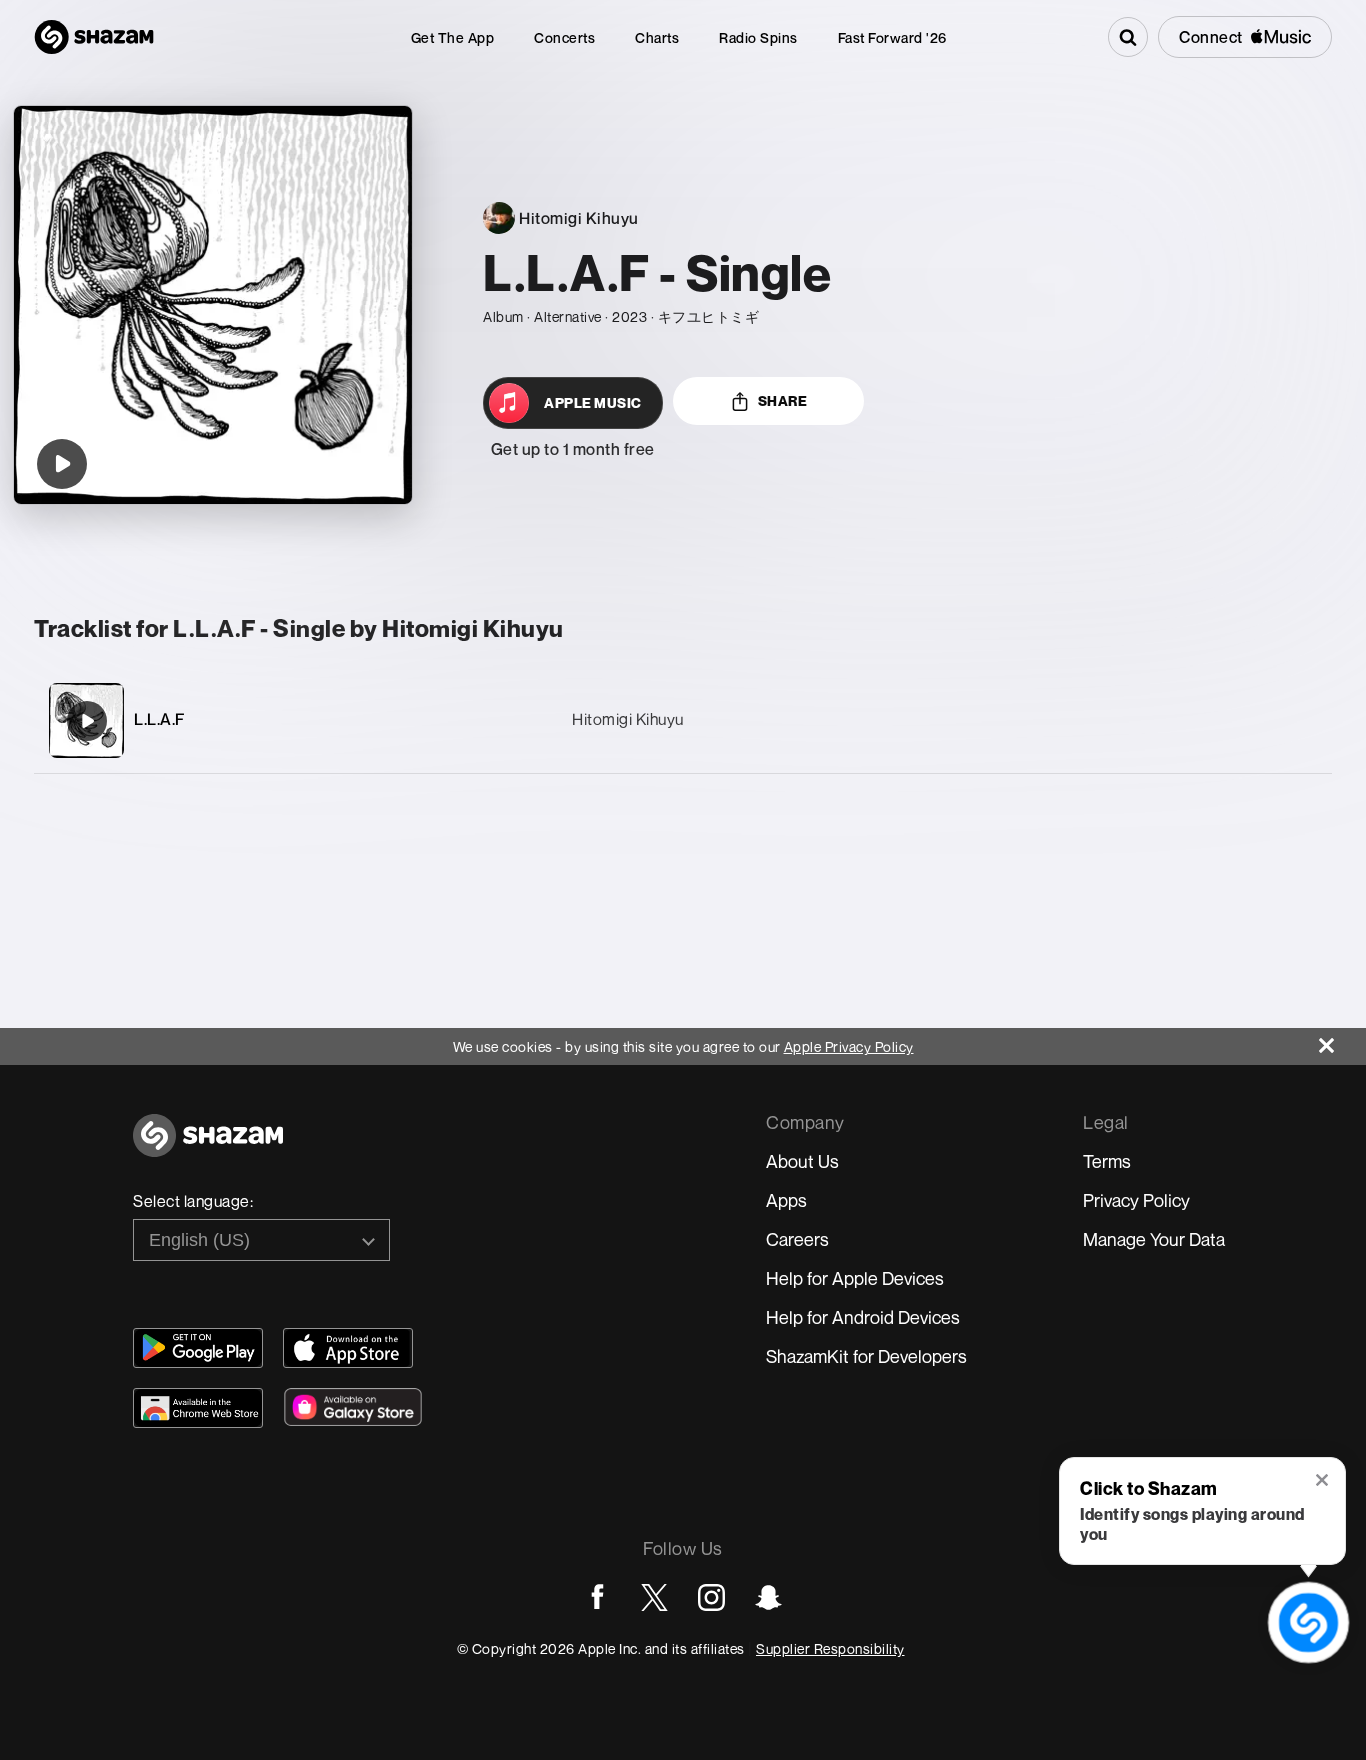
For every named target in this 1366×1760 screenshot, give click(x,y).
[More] (1221, 721)
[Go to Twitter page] (654, 1597)
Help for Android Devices (863, 1317)
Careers (797, 1239)
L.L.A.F (159, 719)
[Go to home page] (208, 1146)
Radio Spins (758, 37)
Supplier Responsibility (830, 1648)
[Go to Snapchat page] (768, 1597)
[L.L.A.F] (87, 721)
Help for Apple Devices (855, 1278)
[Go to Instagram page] (711, 1597)
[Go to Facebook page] (597, 1597)
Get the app (453, 37)
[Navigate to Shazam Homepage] (94, 37)
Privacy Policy (1136, 1200)
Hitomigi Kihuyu (628, 719)
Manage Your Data (1154, 1239)
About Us (802, 1161)
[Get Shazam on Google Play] (198, 1348)
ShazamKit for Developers (866, 1356)
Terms (1107, 1161)
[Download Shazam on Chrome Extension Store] (198, 1408)
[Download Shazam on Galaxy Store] (353, 1407)
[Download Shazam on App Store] (348, 1348)
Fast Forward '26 (892, 37)
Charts (657, 37)
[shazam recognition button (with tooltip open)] (1308, 1622)
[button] (1323, 1482)
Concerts (564, 37)
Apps (786, 1200)
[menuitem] (453, 37)
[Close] (1342, 1040)
